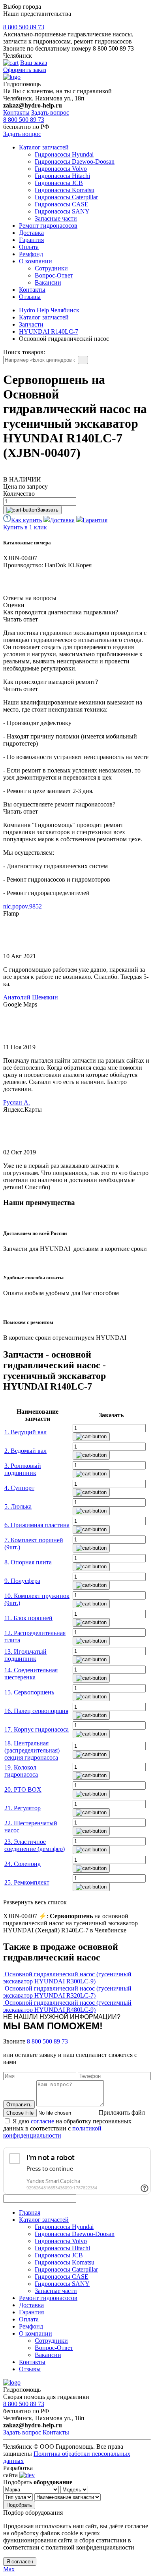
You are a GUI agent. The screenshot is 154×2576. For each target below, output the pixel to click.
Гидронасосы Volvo (61, 169)
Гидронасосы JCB (59, 183)
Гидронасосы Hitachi (62, 176)
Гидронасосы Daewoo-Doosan (75, 161)
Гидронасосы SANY (62, 211)
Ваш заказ (34, 63)
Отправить (19, 2105)
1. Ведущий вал (25, 1432)
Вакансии (48, 282)
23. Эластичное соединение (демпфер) (35, 1845)
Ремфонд (31, 254)
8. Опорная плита (28, 1562)
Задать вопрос (50, 112)
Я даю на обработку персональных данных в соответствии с (67, 2128)
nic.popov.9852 (23, 906)
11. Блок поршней (28, 1618)
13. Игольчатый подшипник (25, 1655)
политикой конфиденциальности (52, 2132)
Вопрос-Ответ (54, 275)
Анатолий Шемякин (31, 997)
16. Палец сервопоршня (36, 1711)
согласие (42, 2121)
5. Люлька (18, 1506)
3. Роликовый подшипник (23, 1469)
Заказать (48, 510)
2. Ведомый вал (25, 1451)
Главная (30, 2212)
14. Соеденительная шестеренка (31, 1674)
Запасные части (56, 218)
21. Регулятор (23, 1808)
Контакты (16, 112)
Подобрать (19, 2505)
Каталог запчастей (44, 147)
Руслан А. (17, 1102)
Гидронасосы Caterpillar (66, 197)
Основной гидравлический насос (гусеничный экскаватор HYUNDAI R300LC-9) (67, 1978)
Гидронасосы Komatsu (65, 190)
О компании (36, 261)
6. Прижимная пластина (37, 1525)
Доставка (31, 233)
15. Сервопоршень (29, 1692)
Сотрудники (51, 268)
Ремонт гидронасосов (48, 226)
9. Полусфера (22, 1581)
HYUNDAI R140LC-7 (49, 331)
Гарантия (31, 240)
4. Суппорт (19, 1488)
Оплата (29, 247)
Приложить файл (122, 2112)
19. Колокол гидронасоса (21, 1771)
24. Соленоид (23, 1864)
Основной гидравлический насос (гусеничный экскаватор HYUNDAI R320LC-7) (67, 1992)
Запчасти (31, 324)
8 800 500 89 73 (24, 27)
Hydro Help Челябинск (49, 310)
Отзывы (30, 297)
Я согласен (20, 2562)
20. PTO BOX (23, 1789)
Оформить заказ (25, 70)
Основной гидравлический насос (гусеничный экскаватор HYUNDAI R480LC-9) (67, 2006)
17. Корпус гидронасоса (37, 1729)
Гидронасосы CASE (62, 204)
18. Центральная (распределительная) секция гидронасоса (32, 1750)
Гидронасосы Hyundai (64, 154)
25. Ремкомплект (27, 1882)
